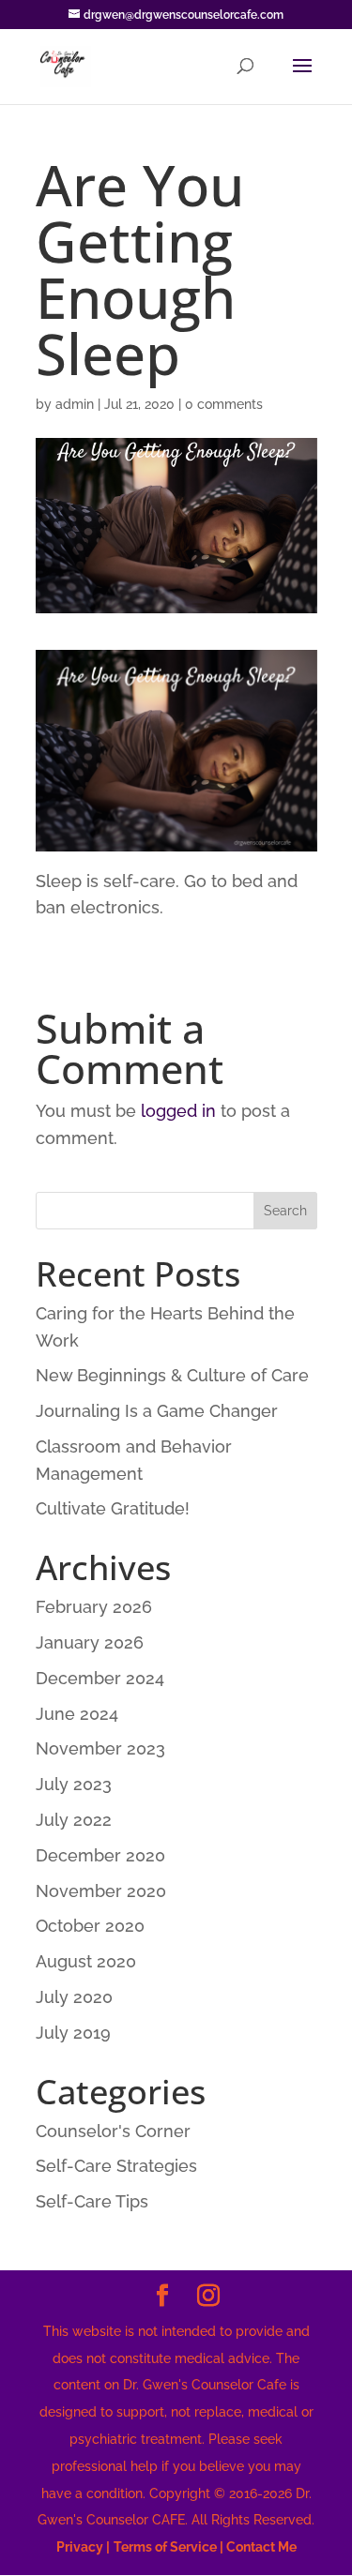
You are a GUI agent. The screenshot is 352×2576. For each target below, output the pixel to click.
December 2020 (100, 1855)
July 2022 (74, 1820)
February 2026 (94, 1607)
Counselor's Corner (113, 2131)
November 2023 (100, 1748)
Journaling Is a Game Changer (157, 1411)
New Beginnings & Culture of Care (172, 1375)
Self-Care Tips (92, 2201)
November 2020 (101, 1891)
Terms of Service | (168, 2547)
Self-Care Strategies (116, 2166)
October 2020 (90, 1926)
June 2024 (77, 1714)
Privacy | (83, 2547)
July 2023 (74, 1784)
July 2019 (73, 2033)
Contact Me (260, 2547)
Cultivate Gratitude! (113, 1508)
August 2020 (86, 1961)
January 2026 (90, 1642)
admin (75, 404)
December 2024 (100, 1678)
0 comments (224, 404)
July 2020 (74, 1997)
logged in (178, 1111)
